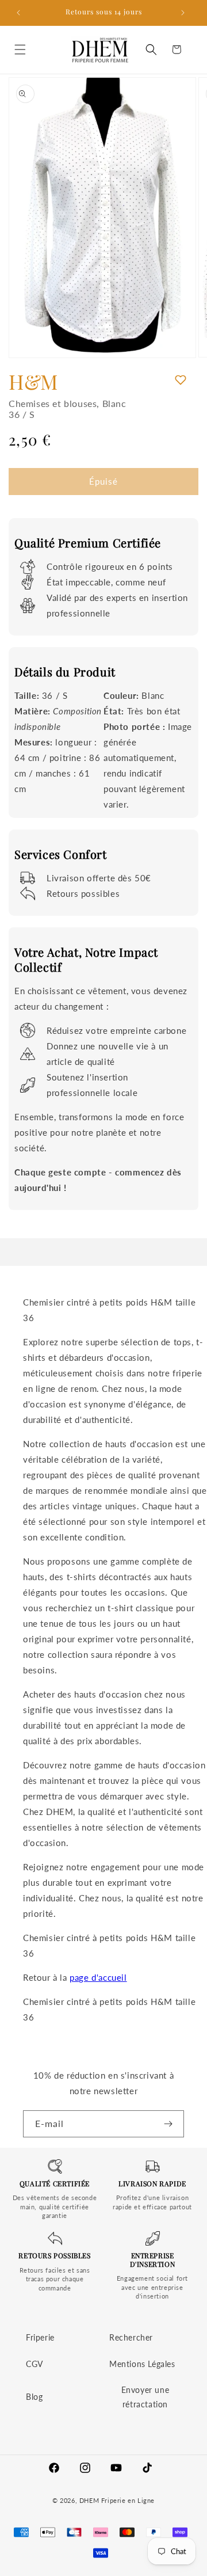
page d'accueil (98, 1977)
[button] (23, 50)
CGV (34, 2364)
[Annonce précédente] (21, 13)
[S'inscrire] (171, 2124)
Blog (34, 2397)
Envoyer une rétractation (145, 2397)
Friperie (40, 2337)
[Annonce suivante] (186, 13)
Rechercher (131, 2337)
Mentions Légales (142, 2364)
